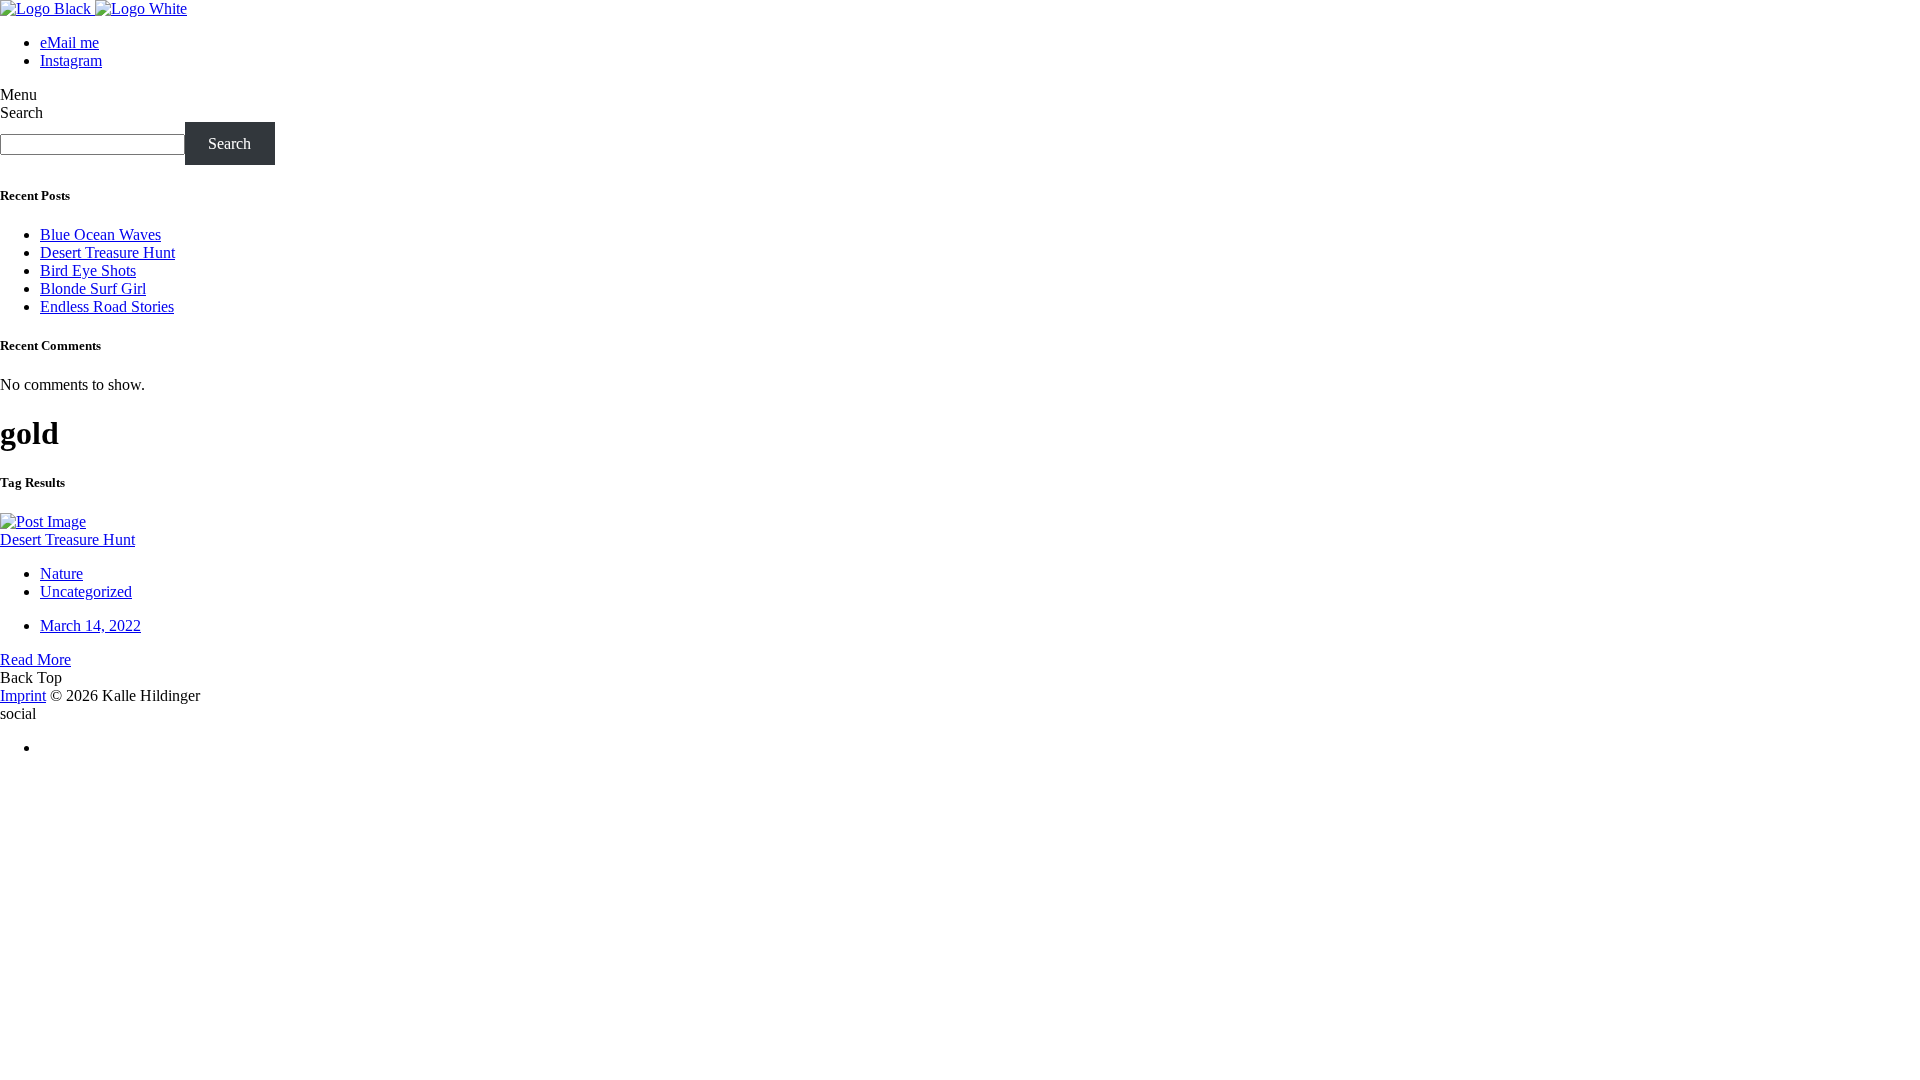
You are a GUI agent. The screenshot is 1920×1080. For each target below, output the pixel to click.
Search (21, 112)
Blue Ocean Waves (100, 234)
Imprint (23, 695)
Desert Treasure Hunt (107, 252)
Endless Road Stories (107, 306)
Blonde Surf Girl (93, 288)
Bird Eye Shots (88, 270)
